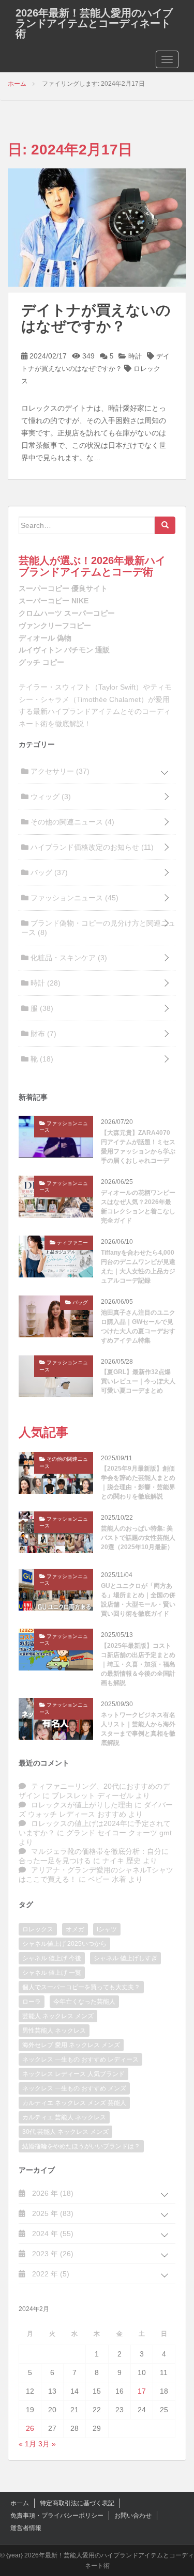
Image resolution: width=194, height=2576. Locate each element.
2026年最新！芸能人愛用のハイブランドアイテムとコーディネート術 (94, 23)
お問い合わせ (133, 2516)
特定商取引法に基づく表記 (77, 2503)
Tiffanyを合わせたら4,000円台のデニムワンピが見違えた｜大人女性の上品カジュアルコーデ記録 (138, 1267)
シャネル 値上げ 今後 (52, 1958)
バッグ (48, 872)
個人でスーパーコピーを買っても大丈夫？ (81, 1987)
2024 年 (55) (52, 2234)
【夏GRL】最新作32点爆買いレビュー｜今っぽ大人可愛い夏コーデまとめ (138, 1381)
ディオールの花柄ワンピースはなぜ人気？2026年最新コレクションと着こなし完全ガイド (138, 1207)
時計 (134, 356)
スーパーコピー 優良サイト (63, 588)
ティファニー (72, 1243)
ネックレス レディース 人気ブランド (73, 2074)
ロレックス (38, 1929)
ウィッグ (50, 797)
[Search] (165, 525)
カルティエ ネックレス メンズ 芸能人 (74, 2103)
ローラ (32, 2002)
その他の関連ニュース (71, 822)
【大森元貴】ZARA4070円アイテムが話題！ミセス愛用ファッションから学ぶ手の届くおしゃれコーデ (138, 1147)
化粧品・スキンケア (68, 958)
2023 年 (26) (52, 2254)
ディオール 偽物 (45, 638)
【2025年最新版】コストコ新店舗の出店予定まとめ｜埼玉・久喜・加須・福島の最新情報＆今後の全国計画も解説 (138, 1664)
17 (142, 2391)
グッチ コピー (41, 662)
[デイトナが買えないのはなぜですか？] (97, 227)
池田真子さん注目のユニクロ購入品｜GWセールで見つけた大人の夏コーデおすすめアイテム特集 (138, 1326)
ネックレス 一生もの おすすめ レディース (80, 2059)
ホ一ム (20, 2503)
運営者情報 (26, 2528)
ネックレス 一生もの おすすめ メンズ (74, 2088)
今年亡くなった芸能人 (84, 2002)
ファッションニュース (73, 898)
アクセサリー (59, 771)
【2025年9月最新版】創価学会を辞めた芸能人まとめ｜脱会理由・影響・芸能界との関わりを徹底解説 (138, 1482)
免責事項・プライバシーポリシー (57, 2516)
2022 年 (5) (50, 2274)
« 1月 (27, 2444)
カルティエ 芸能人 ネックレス (64, 2117)
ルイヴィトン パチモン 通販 (64, 650)
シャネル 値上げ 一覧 (52, 1973)
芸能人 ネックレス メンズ (58, 2016)
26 (30, 2428)
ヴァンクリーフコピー (55, 626)
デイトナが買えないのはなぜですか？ (96, 318)
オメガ (75, 1929)
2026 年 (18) (52, 2193)
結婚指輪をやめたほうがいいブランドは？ (81, 2146)
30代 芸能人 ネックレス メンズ (65, 2132)
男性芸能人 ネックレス (54, 2031)
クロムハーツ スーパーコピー (67, 613)
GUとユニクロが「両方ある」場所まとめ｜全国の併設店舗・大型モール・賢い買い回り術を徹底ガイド (138, 1600)
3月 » (47, 2444)
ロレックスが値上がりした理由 (82, 1805)
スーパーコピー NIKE (54, 601)
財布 (42, 1034)
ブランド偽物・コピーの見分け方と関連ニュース (98, 928)
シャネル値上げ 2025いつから (64, 1944)
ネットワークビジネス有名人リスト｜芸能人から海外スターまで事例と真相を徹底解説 (138, 1729)
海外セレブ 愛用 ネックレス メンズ (71, 2045)
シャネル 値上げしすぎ (125, 1958)
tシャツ (107, 1929)
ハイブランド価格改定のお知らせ (91, 847)
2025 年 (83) (52, 2213)
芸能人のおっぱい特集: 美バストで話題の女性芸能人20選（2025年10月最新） (138, 1538)
